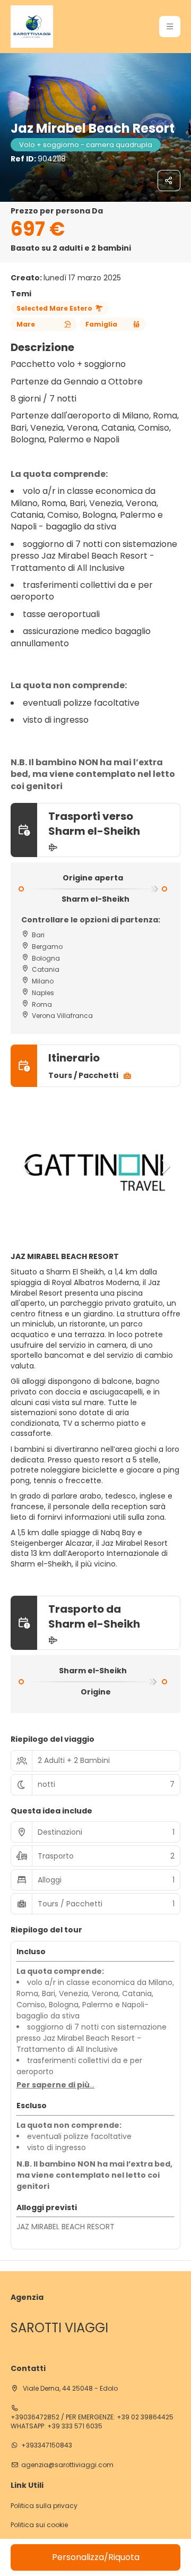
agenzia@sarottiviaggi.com (67, 2465)
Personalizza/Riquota (96, 2557)
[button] (170, 27)
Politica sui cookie (39, 2525)
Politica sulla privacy (44, 2506)
